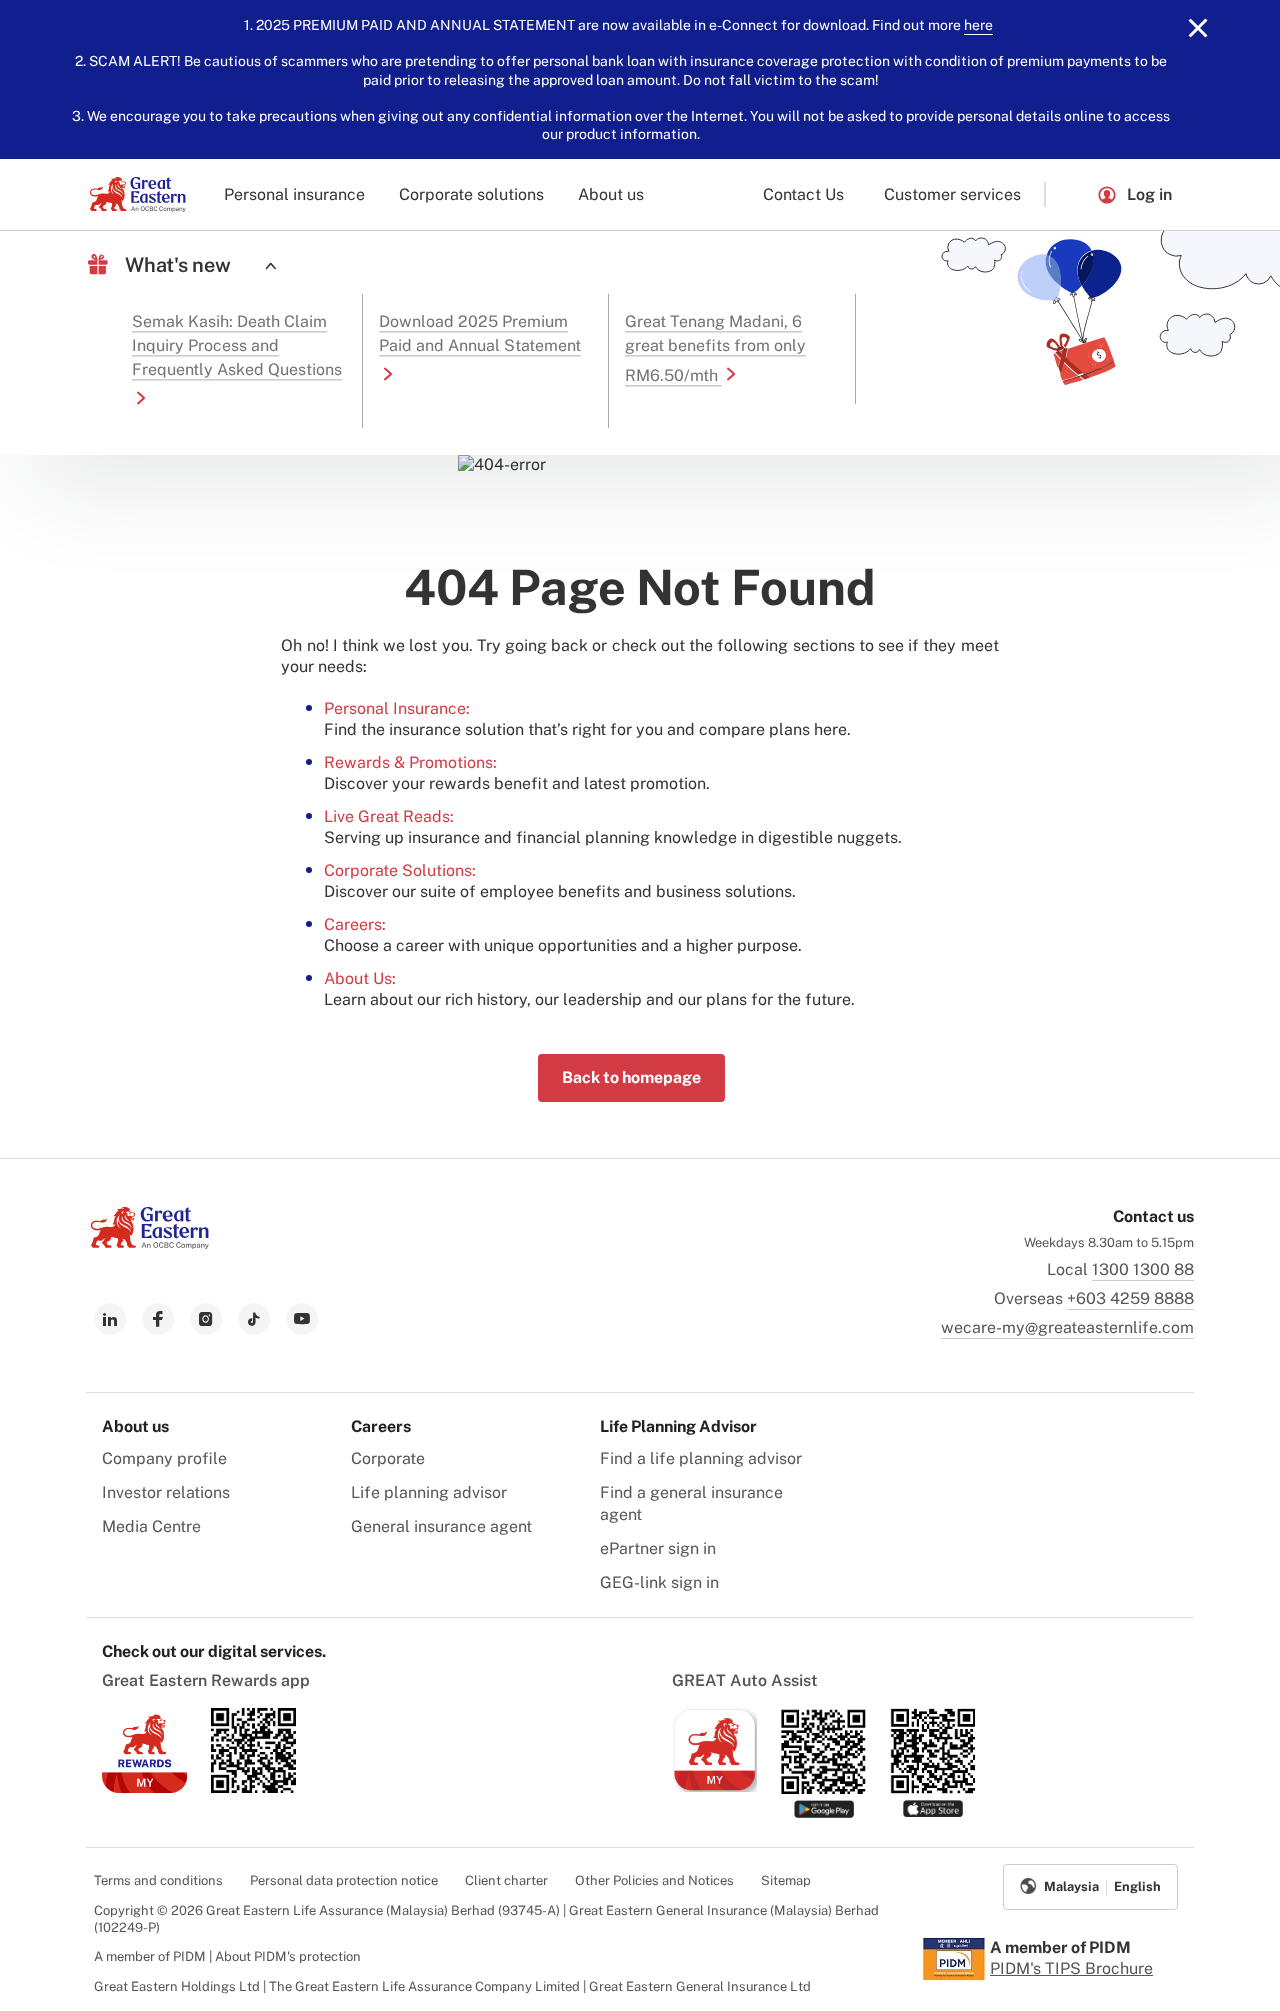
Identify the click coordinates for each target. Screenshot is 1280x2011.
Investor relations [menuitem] (166, 1492)
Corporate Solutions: (400, 870)
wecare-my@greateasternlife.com (1067, 1327)
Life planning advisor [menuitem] (429, 1492)
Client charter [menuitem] (506, 1880)
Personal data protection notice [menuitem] (344, 1880)
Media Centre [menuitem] (151, 1526)
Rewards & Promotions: (410, 762)
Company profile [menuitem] (164, 1458)
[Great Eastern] (138, 194)
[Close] (1198, 28)
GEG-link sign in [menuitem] (659, 1582)
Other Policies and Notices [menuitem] (654, 1880)
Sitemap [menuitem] (786, 1880)
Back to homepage (631, 1077)
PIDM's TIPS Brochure (1071, 1968)
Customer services (952, 194)
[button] (1071, 194)
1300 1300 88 (1143, 1269)
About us (611, 194)
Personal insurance (294, 194)
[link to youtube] (302, 1319)
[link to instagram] (206, 1319)
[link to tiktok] (254, 1319)
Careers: (355, 924)
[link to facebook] (158, 1319)
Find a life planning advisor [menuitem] (701, 1458)
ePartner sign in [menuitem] (658, 1548)
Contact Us (803, 194)
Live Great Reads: (389, 816)
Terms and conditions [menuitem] (158, 1880)
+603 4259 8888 (1130, 1298)
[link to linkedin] (110, 1319)
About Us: (360, 978)
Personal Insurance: (397, 708)
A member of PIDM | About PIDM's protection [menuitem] (227, 1956)
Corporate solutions (471, 194)
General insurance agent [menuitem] (441, 1526)
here (978, 25)
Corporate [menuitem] (388, 1458)
